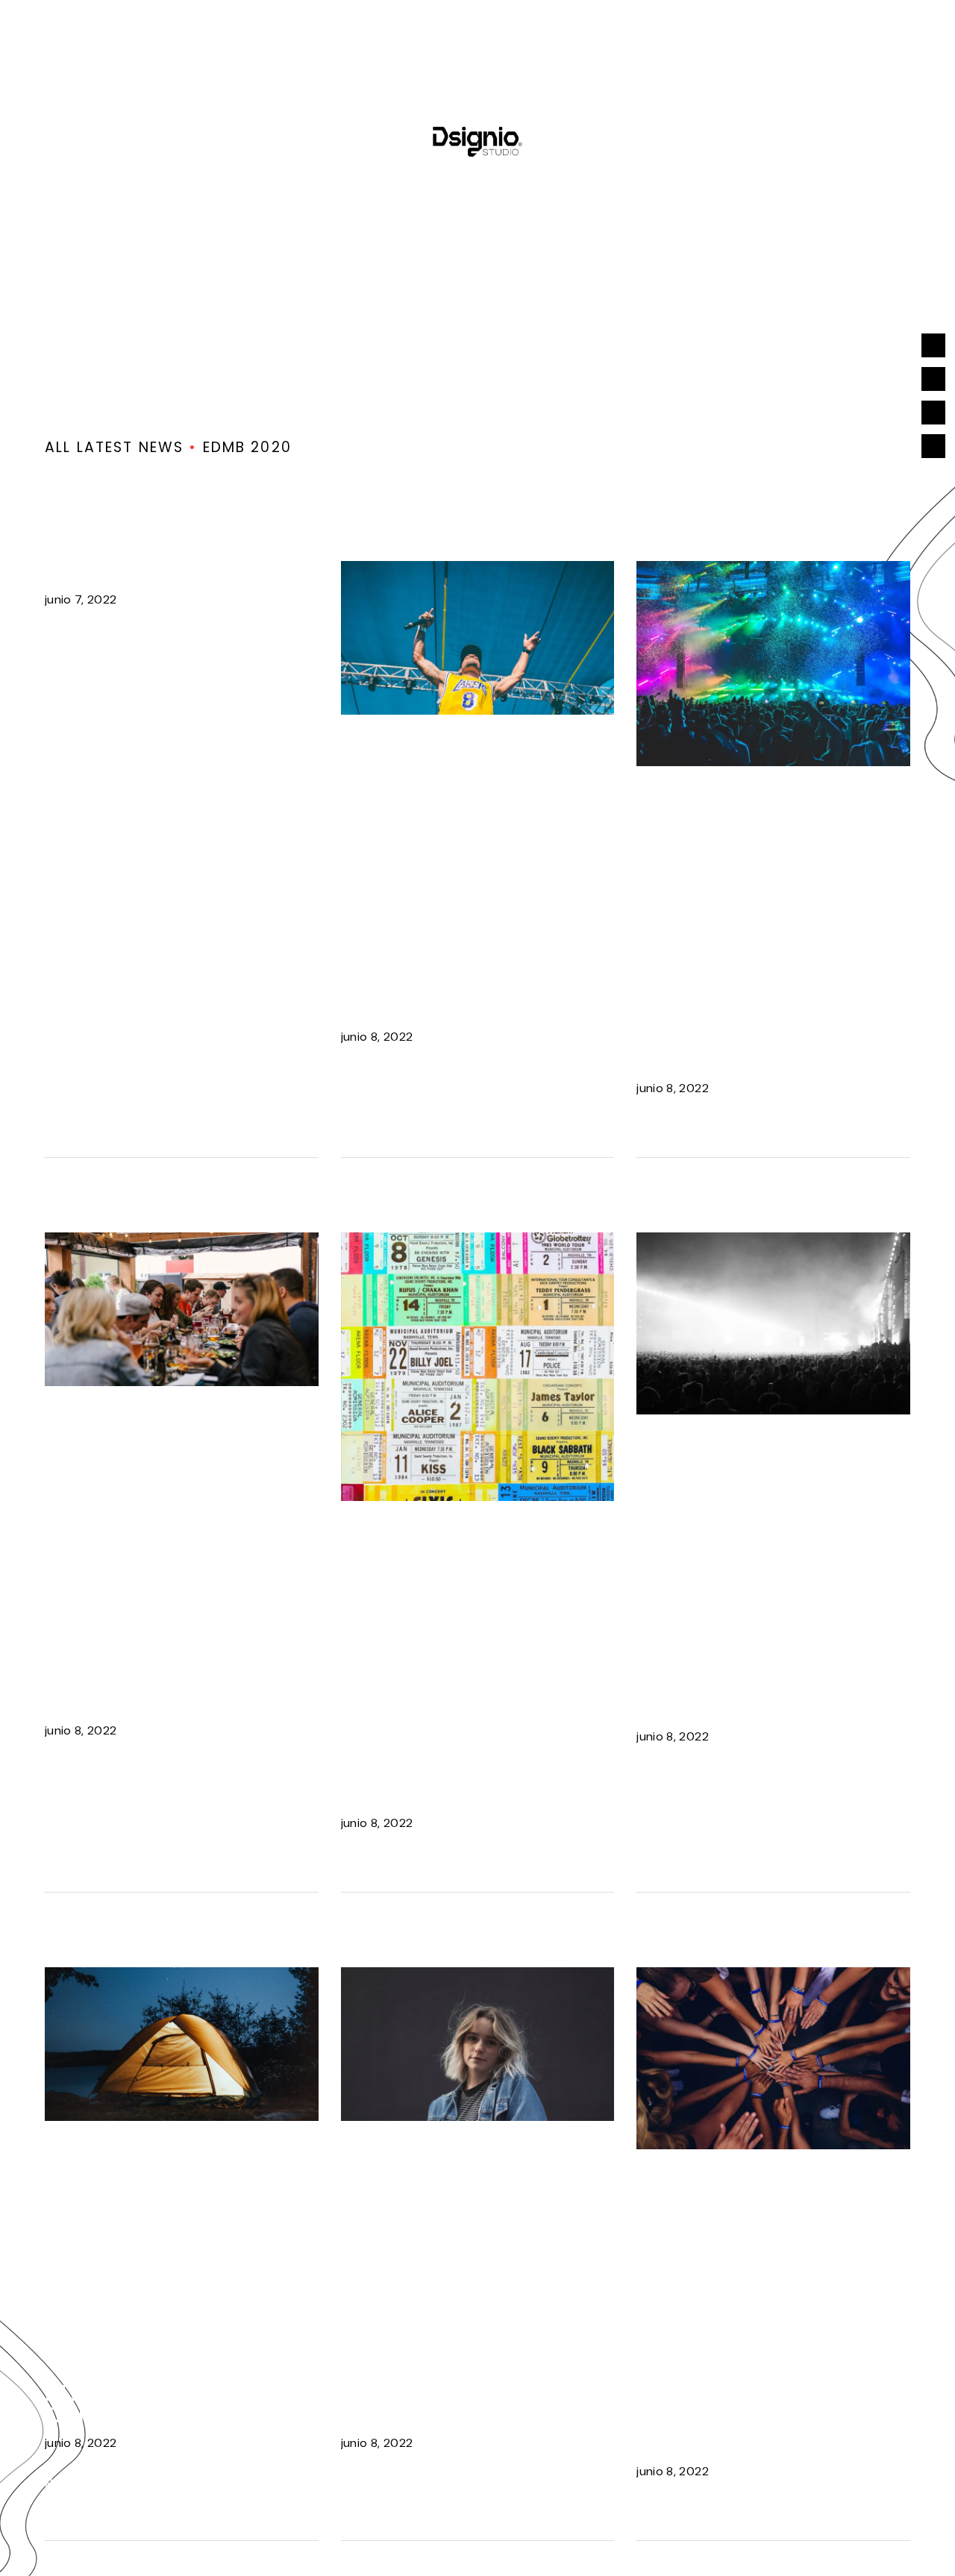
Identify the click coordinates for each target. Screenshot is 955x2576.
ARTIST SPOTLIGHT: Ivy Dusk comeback (466, 998)
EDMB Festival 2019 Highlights (747, 1698)
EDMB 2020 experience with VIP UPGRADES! (765, 1049)
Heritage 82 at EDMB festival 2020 (462, 2404)
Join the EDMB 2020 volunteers (751, 2432)
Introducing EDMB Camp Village (157, 2404)
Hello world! (125, 572)
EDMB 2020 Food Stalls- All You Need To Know (168, 1680)
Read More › (95, 640)
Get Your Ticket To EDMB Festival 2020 (455, 1784)
